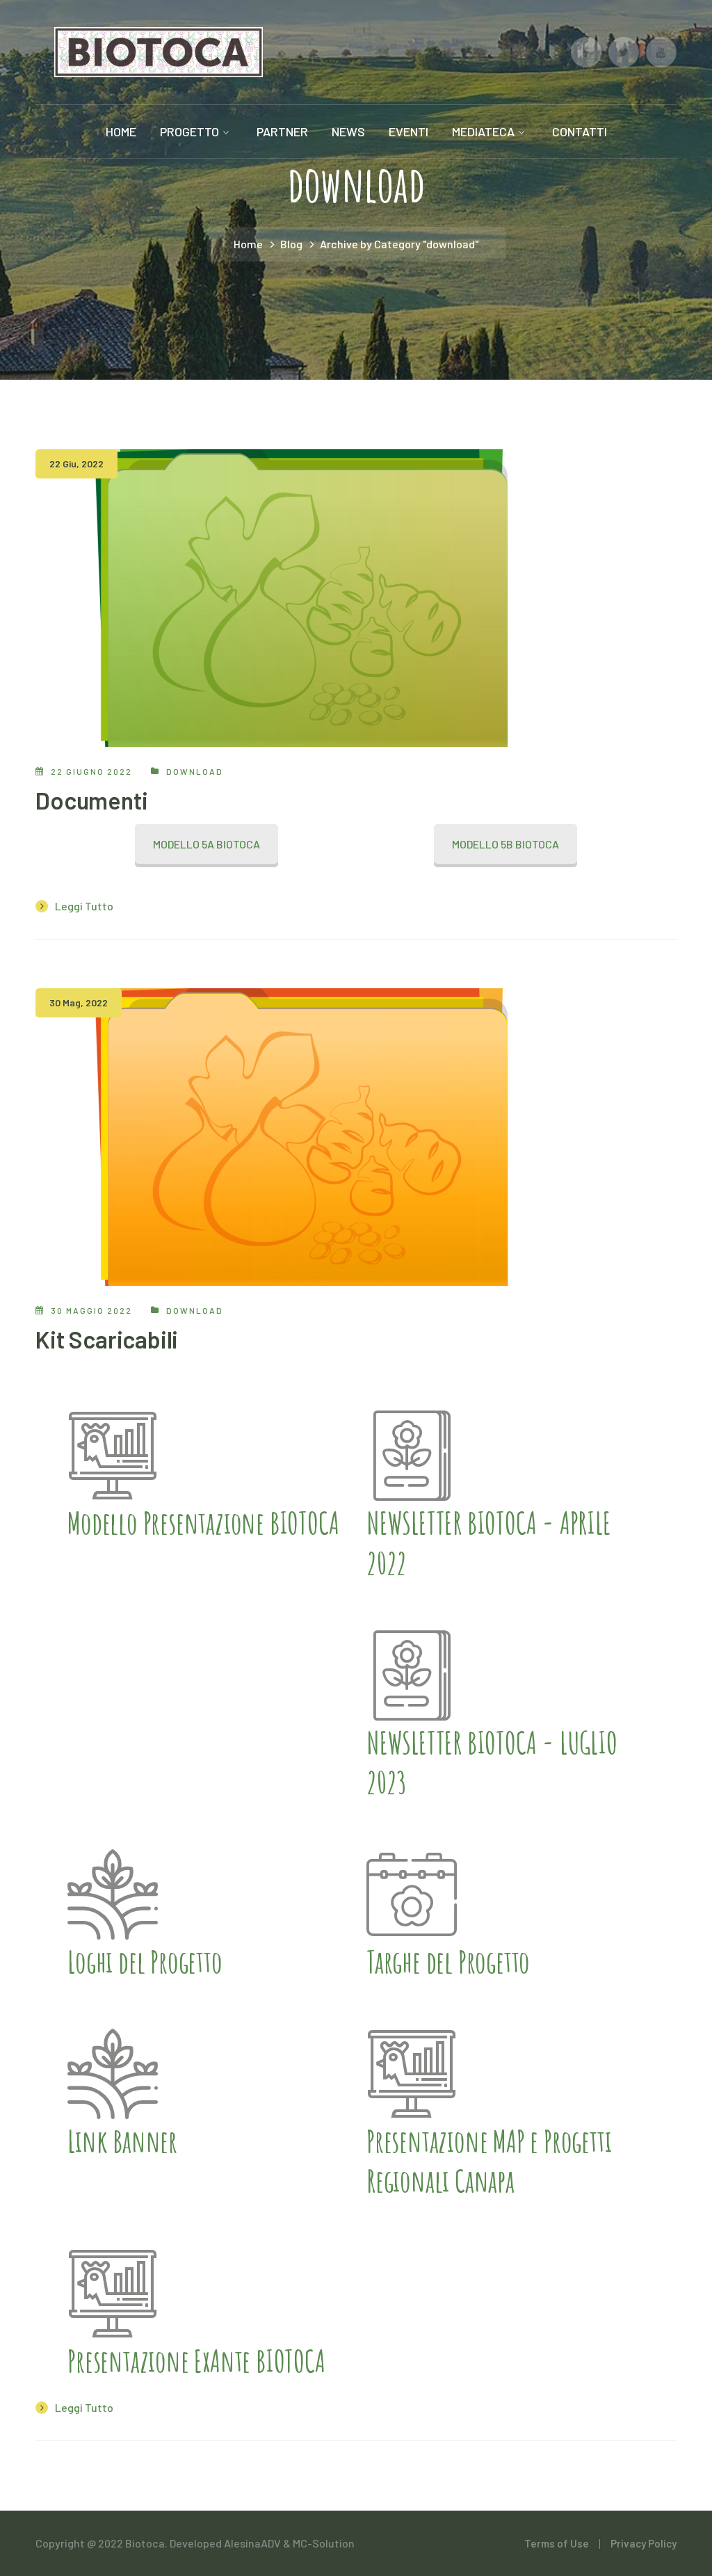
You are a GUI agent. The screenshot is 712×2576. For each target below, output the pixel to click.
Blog (291, 244)
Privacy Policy (644, 2543)
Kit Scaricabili (107, 1339)
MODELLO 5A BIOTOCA (207, 844)
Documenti (91, 800)
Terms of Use (557, 2543)
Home (248, 244)
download (195, 771)
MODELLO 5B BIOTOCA (505, 844)
